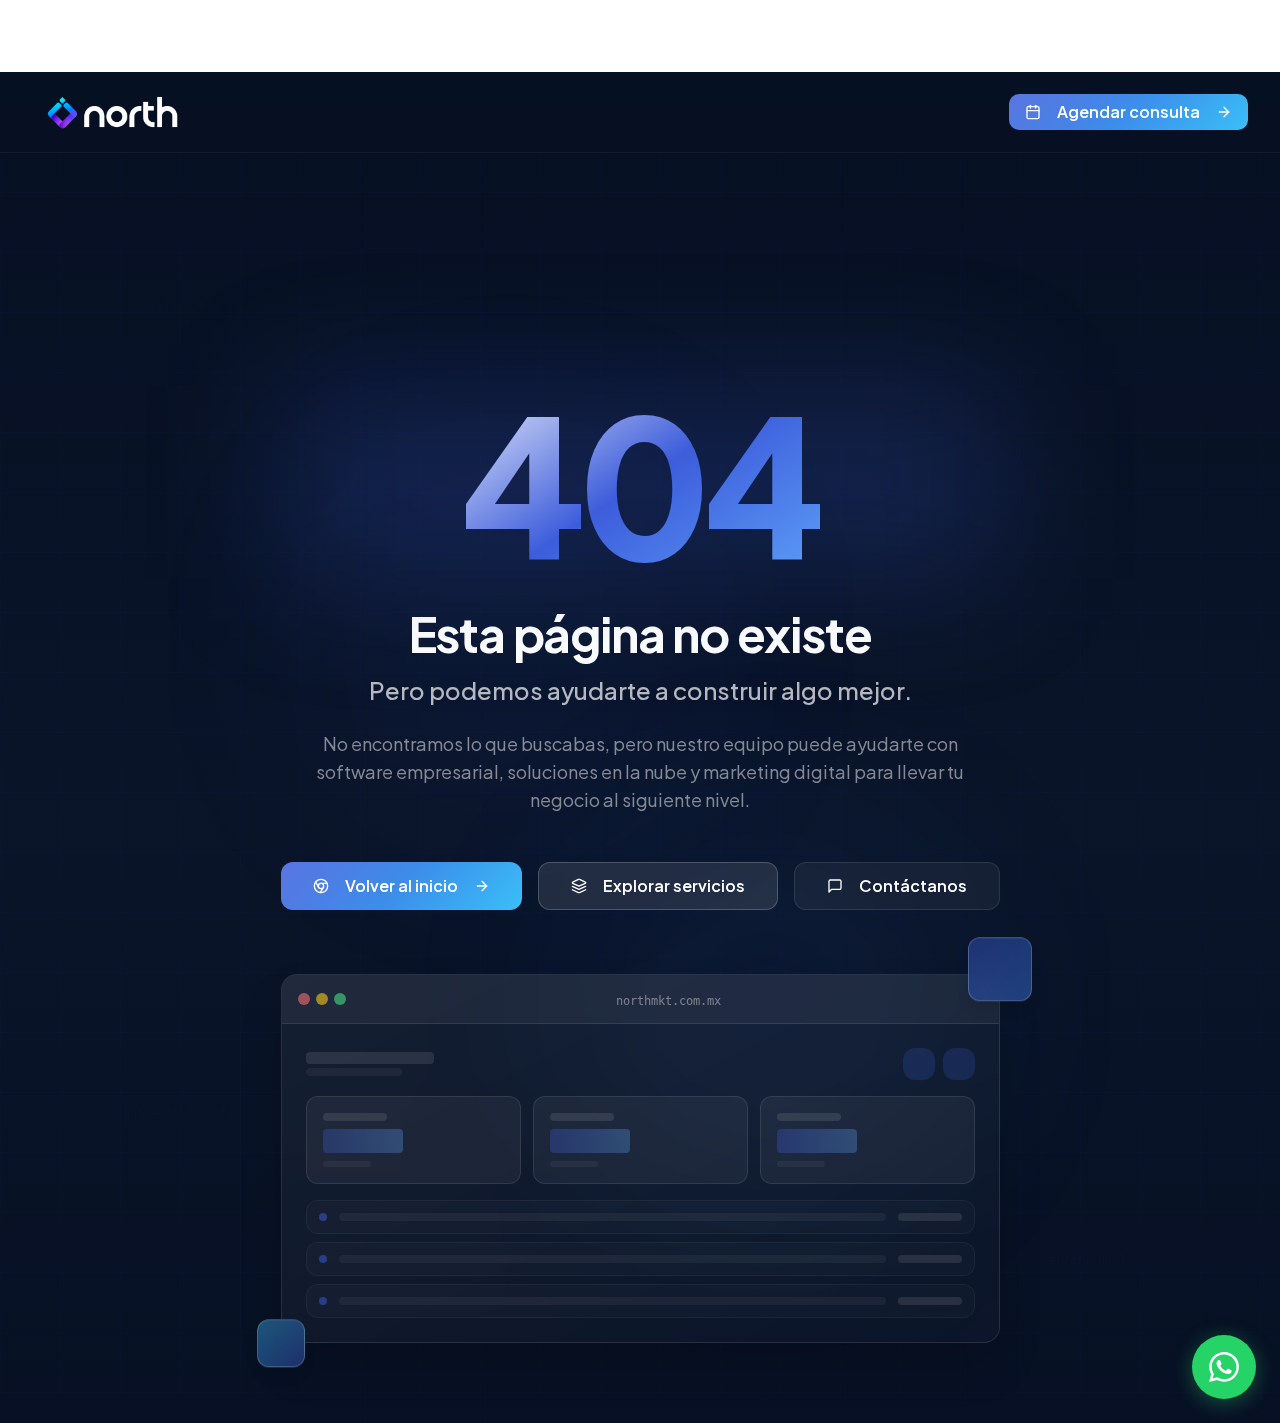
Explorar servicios (674, 885)
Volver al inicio (401, 885)
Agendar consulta (1128, 111)
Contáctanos (913, 885)
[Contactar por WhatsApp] (1224, 1367)
